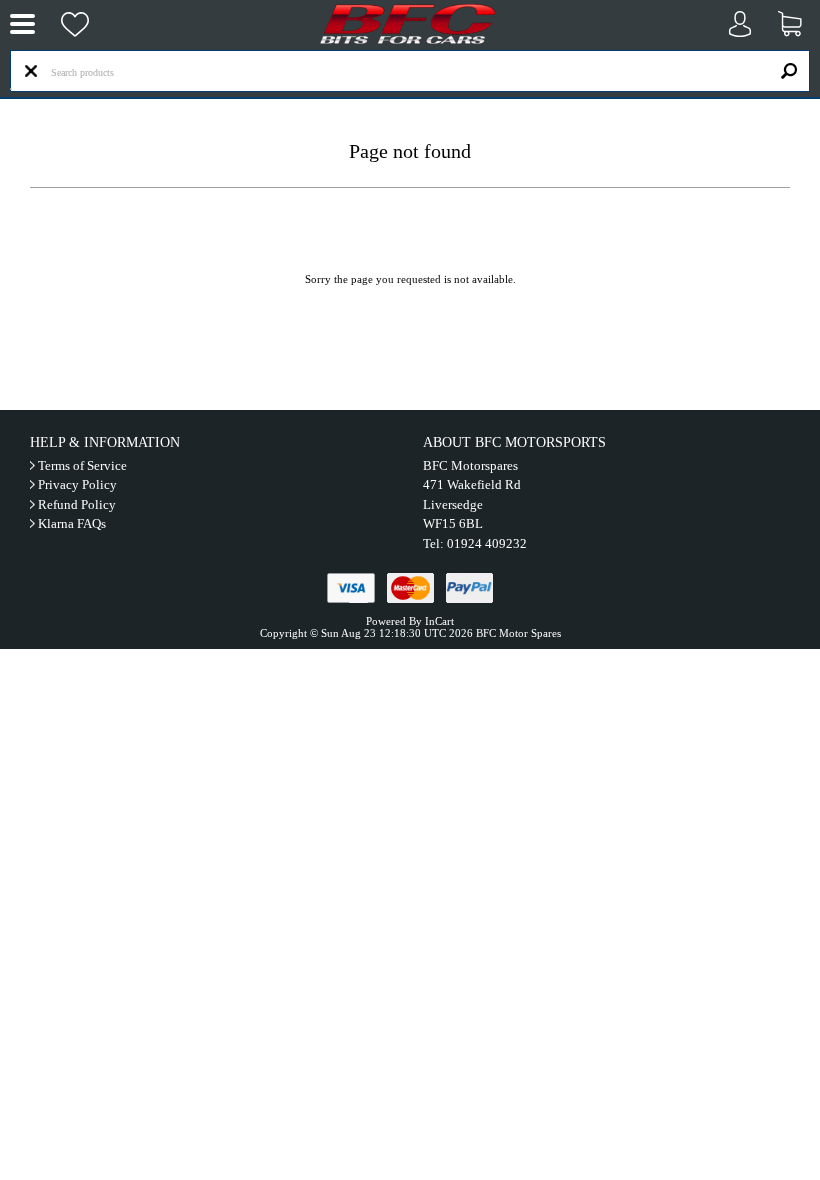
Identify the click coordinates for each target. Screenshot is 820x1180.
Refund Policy (77, 504)
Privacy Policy (77, 484)
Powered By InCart (410, 621)
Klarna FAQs (72, 523)
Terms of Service (82, 465)
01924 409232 (487, 543)
